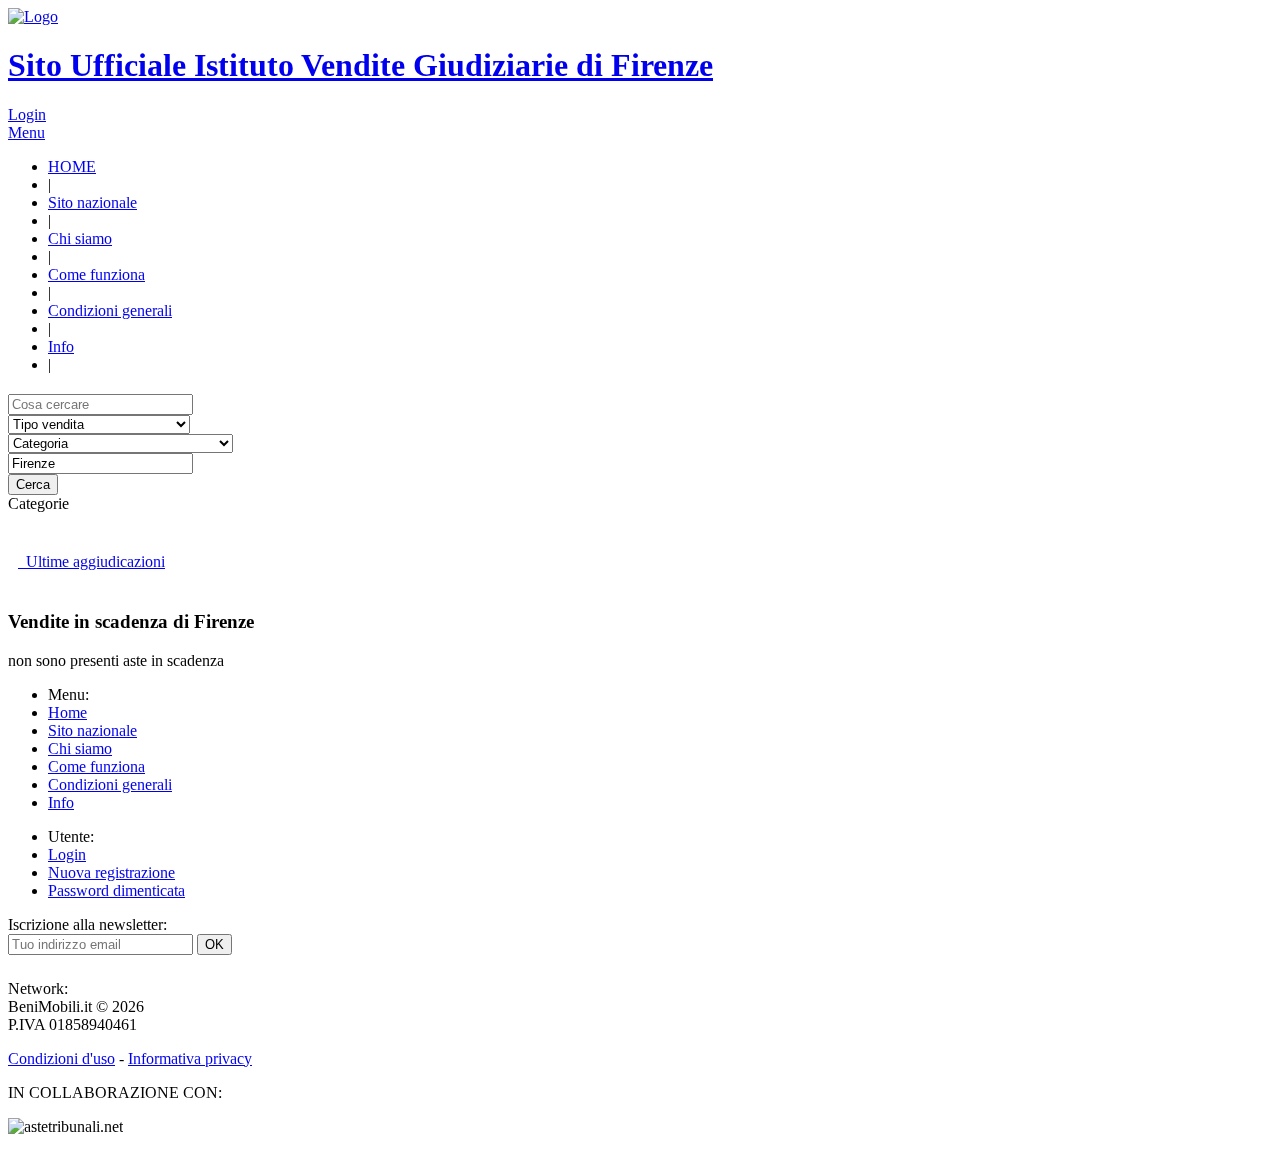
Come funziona (96, 274)
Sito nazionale (92, 202)
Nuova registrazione (111, 872)
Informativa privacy (190, 1058)
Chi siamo (80, 238)
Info (61, 346)
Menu (26, 132)
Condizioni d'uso (61, 1058)
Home (67, 712)
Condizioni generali (110, 310)
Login (27, 114)
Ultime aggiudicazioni (91, 561)
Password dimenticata (116, 890)
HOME (72, 166)
